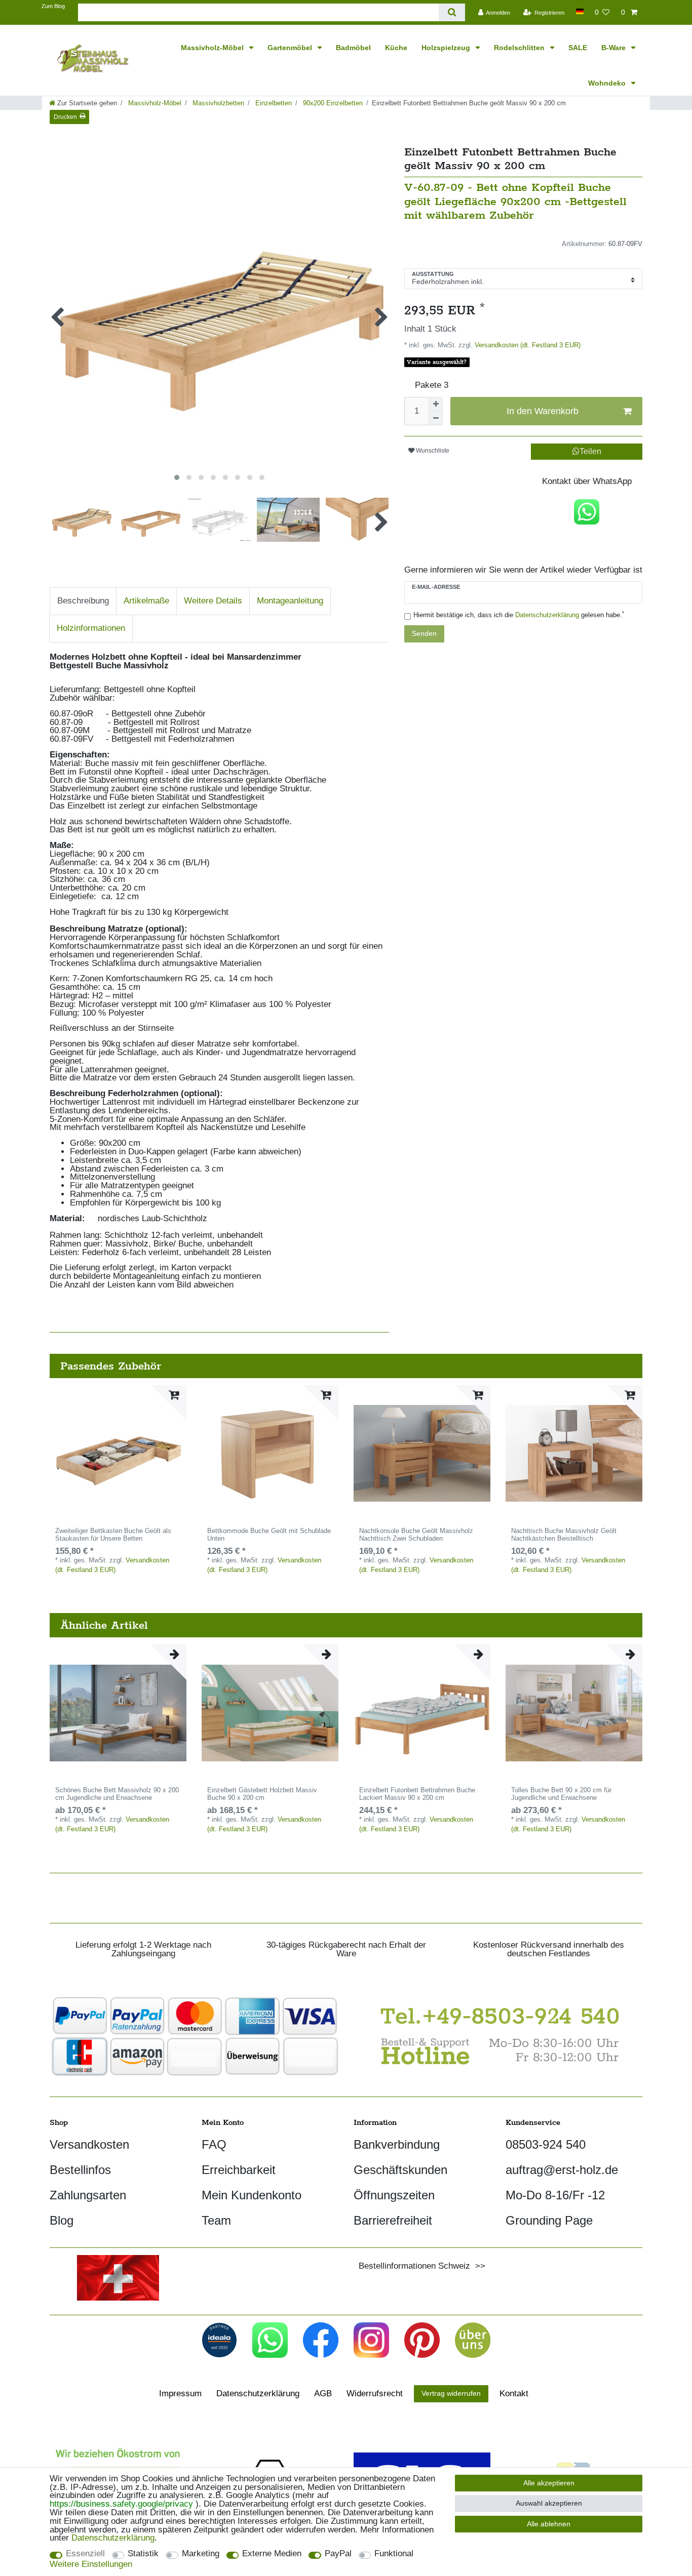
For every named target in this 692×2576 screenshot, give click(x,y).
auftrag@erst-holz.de (562, 2170)
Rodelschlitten (520, 48)
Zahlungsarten (88, 2195)
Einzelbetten (273, 103)
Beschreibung (83, 601)
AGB (323, 2393)
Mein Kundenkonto (252, 2195)
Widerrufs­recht (375, 2393)
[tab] (83, 601)
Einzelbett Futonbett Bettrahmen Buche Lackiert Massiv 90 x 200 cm (417, 1794)
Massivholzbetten (217, 103)
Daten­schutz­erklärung (258, 2393)
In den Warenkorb (543, 411)
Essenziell (85, 2554)
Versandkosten (89, 2144)
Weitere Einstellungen (91, 2565)
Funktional (394, 2554)
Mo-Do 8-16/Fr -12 (555, 2195)
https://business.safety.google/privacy (121, 2504)
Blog (62, 2220)
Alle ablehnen (549, 2524)
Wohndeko (608, 83)
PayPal (338, 2554)
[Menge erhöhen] (436, 404)
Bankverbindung (397, 2144)
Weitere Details (213, 601)
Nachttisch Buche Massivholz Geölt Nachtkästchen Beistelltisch (564, 1535)
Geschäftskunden (400, 2170)
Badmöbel (353, 48)
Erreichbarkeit (239, 2170)
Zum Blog (53, 6)
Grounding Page (549, 2220)
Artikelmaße (146, 601)
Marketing (201, 2554)
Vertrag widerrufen (451, 2393)
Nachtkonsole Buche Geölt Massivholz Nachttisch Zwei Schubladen (416, 1535)
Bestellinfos (80, 2170)
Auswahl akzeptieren (549, 2503)
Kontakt (514, 2393)
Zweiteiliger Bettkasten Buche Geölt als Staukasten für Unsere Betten (113, 1535)
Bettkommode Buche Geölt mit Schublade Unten (269, 1535)
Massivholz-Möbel (213, 48)
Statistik (143, 2554)
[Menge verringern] (436, 418)
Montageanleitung (290, 601)
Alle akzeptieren (549, 2483)
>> (478, 2266)
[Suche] (452, 12)
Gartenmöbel (291, 48)
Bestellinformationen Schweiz (414, 2266)
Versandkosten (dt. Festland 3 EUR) (527, 345)
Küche (396, 48)
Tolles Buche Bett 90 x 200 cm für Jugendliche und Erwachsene (561, 1794)
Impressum (180, 2393)
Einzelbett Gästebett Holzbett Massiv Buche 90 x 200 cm (262, 1794)
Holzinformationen (91, 628)
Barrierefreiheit (393, 2220)
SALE (578, 48)
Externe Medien (272, 2554)
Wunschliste (432, 451)
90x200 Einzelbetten (332, 103)
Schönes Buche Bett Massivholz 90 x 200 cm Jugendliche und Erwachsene (117, 1794)
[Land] (579, 11)
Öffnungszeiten (394, 2195)
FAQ (214, 2144)
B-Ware (614, 48)
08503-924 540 (546, 2144)
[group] (118, 1454)
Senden (424, 633)
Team (216, 2220)
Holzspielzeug (447, 48)
